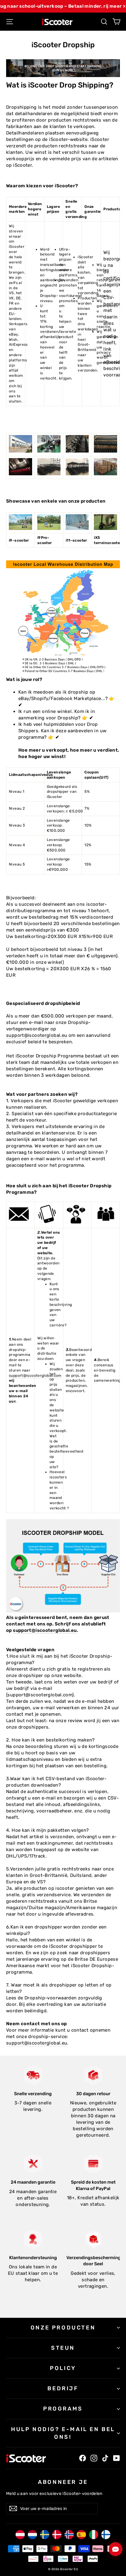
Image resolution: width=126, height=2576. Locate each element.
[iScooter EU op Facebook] (83, 2458)
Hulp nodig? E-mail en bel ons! (63, 2433)
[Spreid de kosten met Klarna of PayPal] (93, 2164)
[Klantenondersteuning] (33, 2239)
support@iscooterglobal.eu (37, 1035)
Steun (63, 2348)
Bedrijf (63, 2388)
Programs (63, 2409)
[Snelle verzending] (33, 2075)
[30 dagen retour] (93, 2075)
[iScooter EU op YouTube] (117, 2458)
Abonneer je (63, 2482)
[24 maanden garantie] (33, 2164)
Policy (63, 2368)
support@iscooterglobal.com (35, 1376)
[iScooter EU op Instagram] (94, 2458)
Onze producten (63, 2328)
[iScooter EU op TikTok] (105, 2458)
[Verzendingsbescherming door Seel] (93, 2239)
